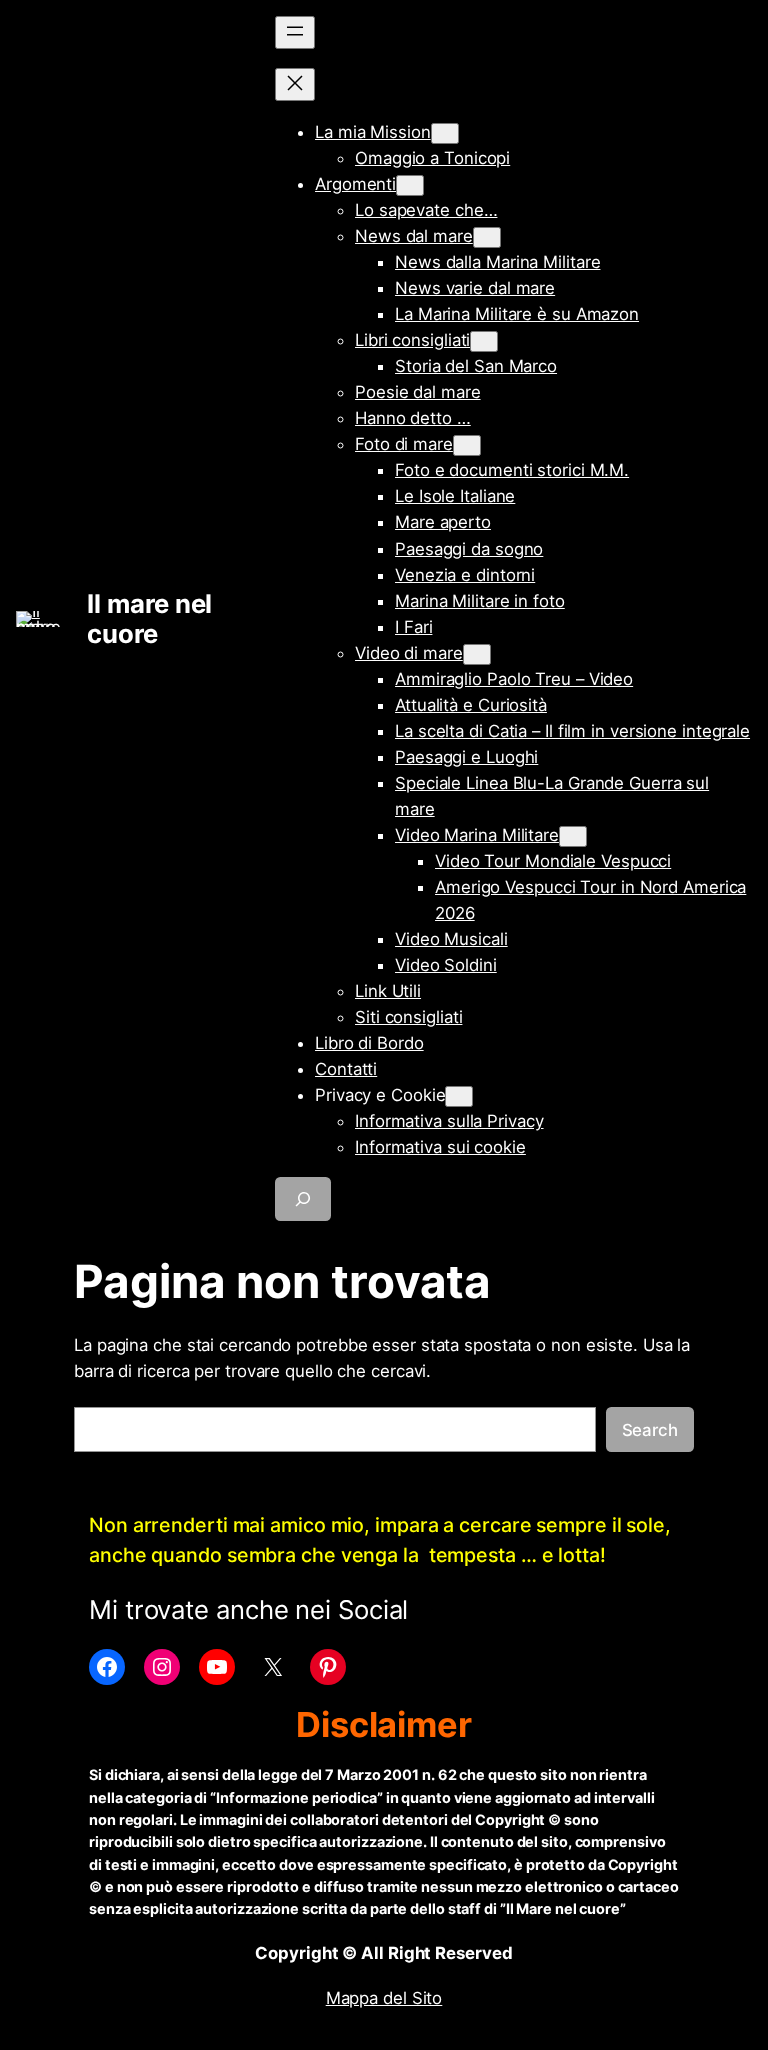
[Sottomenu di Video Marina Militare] (573, 836)
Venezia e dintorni (465, 575)
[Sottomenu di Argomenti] (410, 185)
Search (650, 1430)
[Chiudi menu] (295, 84)
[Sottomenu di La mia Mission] (445, 133)
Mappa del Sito (384, 1998)
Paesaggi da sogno (469, 549)
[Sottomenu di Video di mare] (477, 654)
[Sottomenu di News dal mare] (487, 237)
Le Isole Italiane (455, 496)
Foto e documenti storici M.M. (512, 470)
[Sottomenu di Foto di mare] (467, 445)
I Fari (413, 627)
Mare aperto (443, 522)
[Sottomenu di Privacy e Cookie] (459, 1096)
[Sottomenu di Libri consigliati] (484, 341)
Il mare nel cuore (149, 618)
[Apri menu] (295, 32)
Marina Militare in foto (480, 601)
